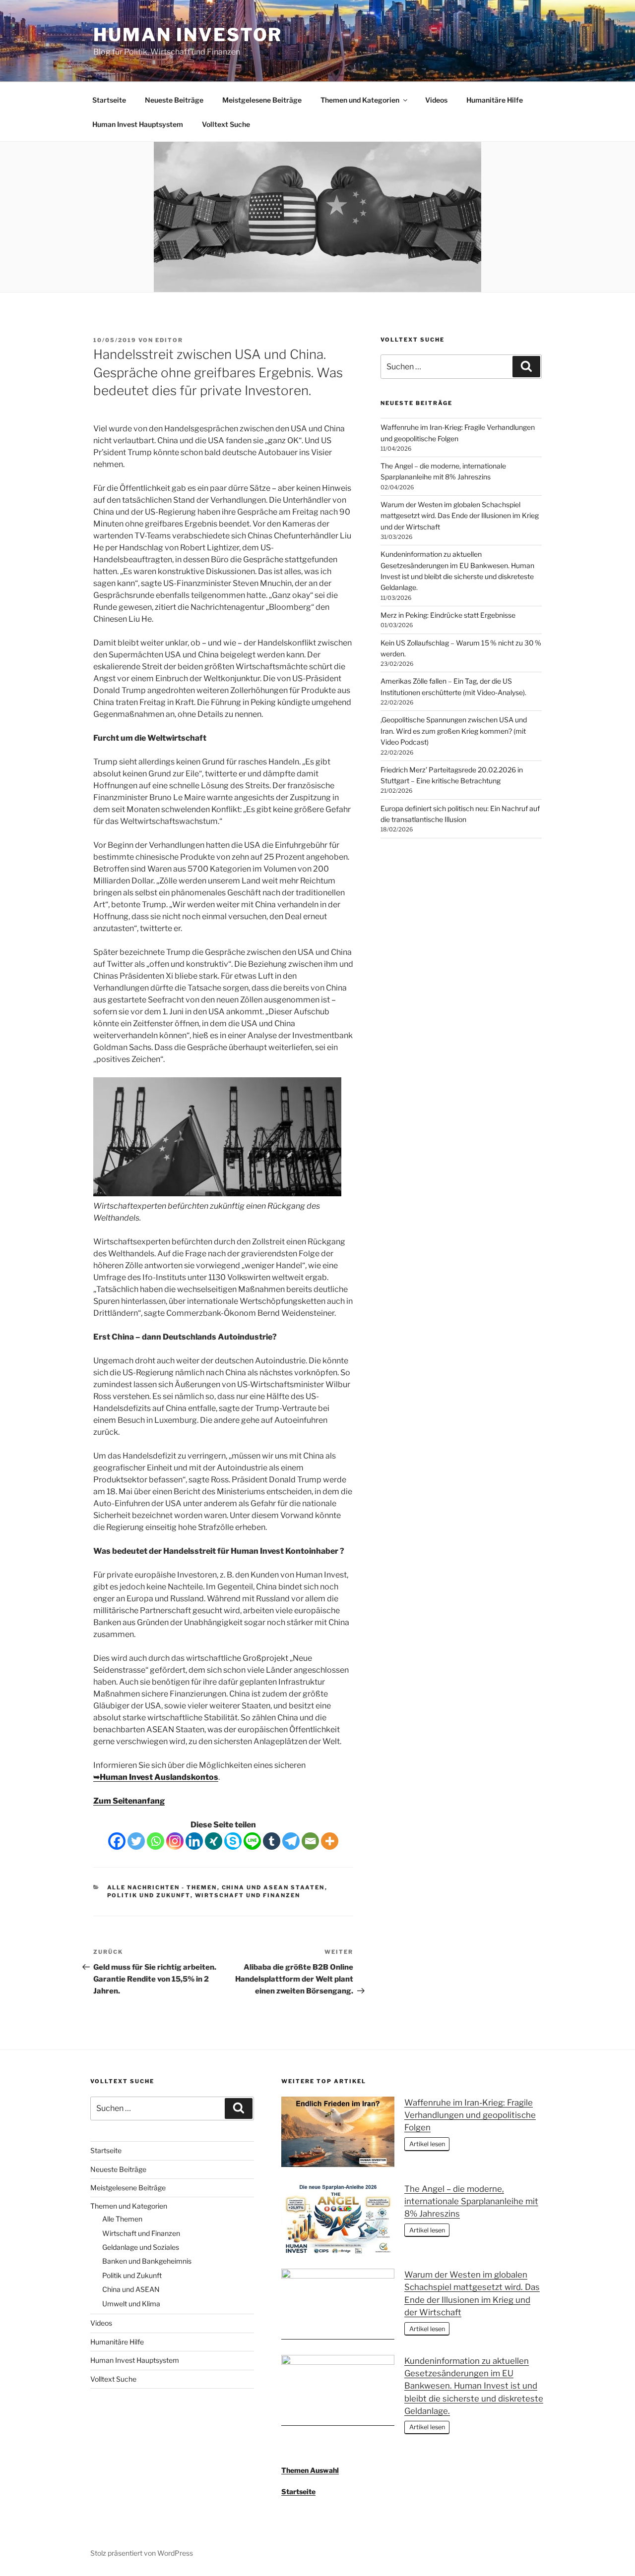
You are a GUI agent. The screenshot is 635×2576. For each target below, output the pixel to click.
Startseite (109, 100)
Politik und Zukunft (149, 1895)
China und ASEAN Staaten (273, 1887)
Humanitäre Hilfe (495, 100)
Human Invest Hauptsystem (138, 124)
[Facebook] (117, 1841)
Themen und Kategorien (360, 100)
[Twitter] (136, 1841)
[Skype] (233, 1841)
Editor (169, 340)
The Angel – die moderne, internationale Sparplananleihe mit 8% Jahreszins (471, 2201)
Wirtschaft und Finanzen (248, 1895)
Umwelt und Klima (131, 2304)
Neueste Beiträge (174, 100)
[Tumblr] (272, 1841)
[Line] (252, 1841)
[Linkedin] (194, 1841)
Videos (436, 100)
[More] (330, 1841)
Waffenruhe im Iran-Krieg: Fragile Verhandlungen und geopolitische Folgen (470, 2115)
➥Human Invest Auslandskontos (156, 1777)
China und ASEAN (131, 2289)
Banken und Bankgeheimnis (147, 2261)
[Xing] (214, 1841)
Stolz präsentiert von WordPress (142, 2553)
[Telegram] (291, 1841)
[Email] (310, 1841)
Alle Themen (122, 2219)
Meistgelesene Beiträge (262, 100)
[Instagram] (175, 1841)
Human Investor (188, 35)
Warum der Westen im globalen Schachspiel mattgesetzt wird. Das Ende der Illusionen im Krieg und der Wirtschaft (460, 516)
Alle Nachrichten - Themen (162, 1887)
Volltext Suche (226, 124)
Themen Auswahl (310, 2470)
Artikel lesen (427, 2144)
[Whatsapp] (156, 1841)
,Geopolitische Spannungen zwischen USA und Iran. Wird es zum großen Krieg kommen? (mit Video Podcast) (454, 731)
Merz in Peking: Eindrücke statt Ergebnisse (448, 615)
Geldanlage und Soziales (141, 2247)
